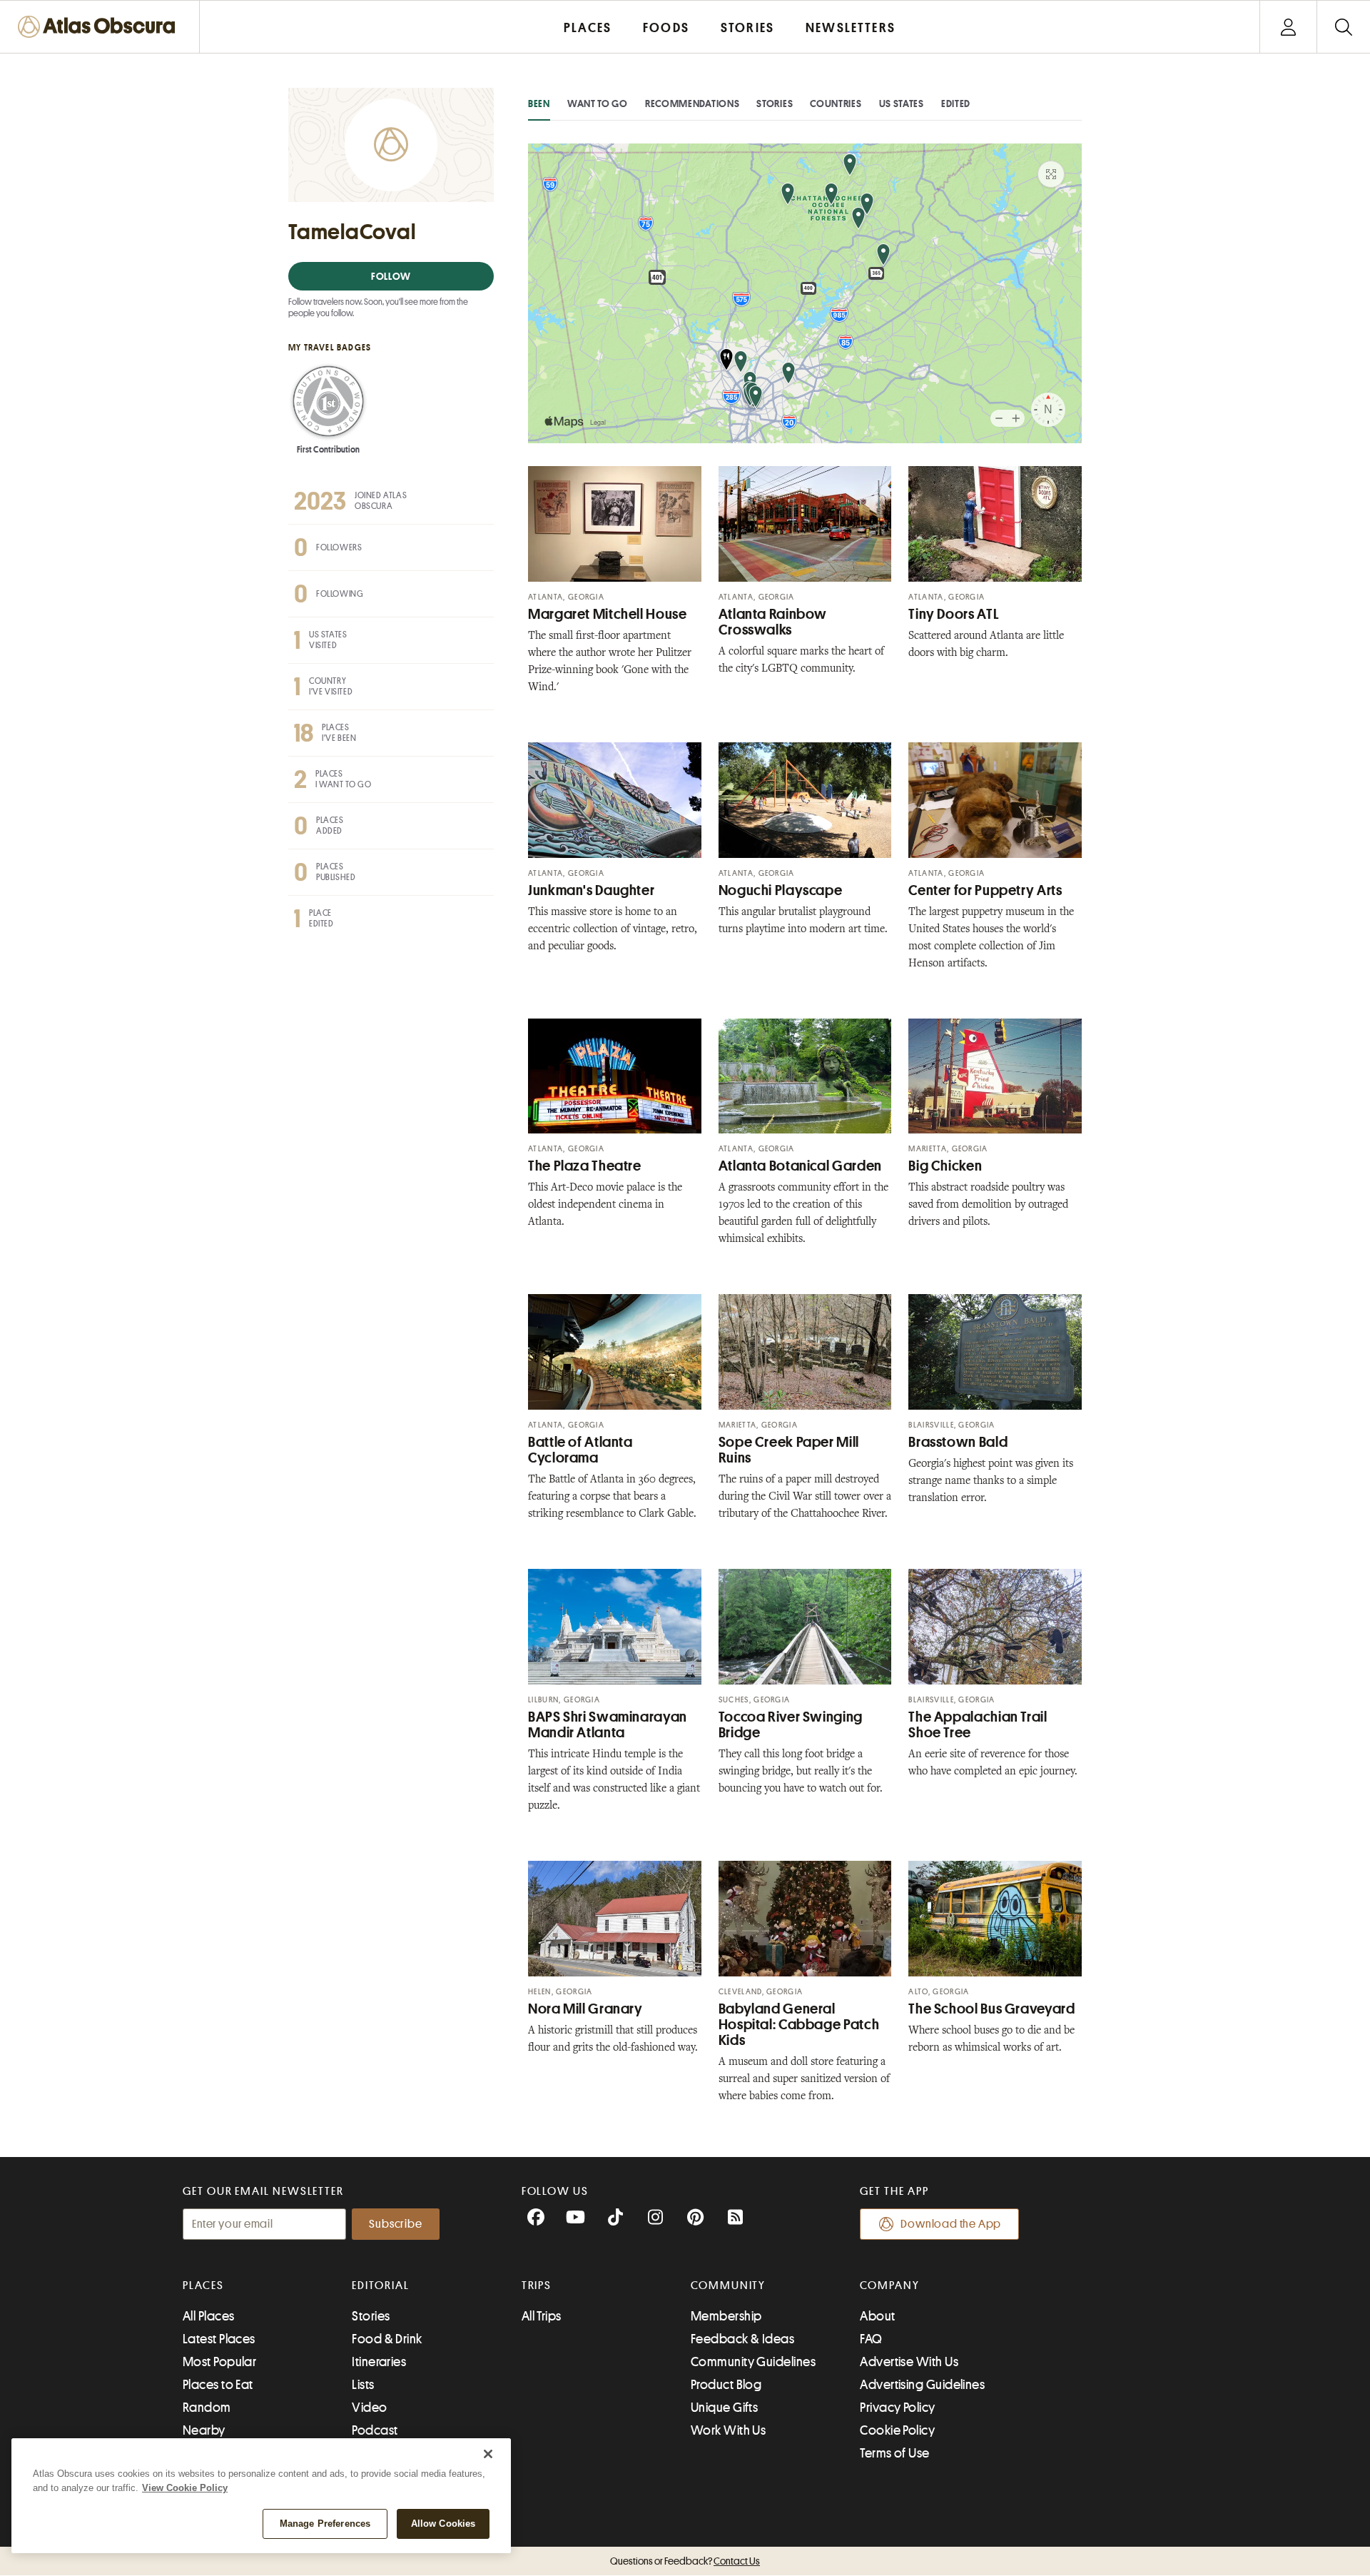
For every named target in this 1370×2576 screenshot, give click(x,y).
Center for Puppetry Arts (985, 890)
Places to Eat (218, 2385)
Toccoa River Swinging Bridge (791, 1725)
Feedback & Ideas (742, 2339)
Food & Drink (387, 2339)
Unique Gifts (724, 2408)
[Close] (488, 2454)
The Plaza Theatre (585, 1166)
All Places (209, 2316)
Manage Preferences (325, 2524)
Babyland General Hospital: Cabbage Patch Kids (799, 2025)
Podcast (375, 2430)
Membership (726, 2316)
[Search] (1343, 27)
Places (203, 2285)
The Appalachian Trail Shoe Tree (978, 1725)
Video (369, 2408)
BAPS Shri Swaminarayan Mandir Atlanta (608, 1725)
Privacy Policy (897, 2408)
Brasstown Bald (958, 1442)
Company (889, 2285)
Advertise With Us (909, 2362)
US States (902, 103)
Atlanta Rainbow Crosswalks (773, 622)
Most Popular (219, 2362)
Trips (537, 2285)
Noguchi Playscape (781, 890)
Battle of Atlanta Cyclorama (580, 1450)
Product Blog (726, 2385)
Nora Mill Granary (585, 2009)
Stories (775, 103)
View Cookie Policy (185, 2488)
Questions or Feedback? (685, 2561)
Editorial (380, 2285)
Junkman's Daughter (591, 890)
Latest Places (219, 2339)
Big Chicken (945, 1166)
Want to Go (598, 103)
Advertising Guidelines (922, 2385)
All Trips (542, 2316)
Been (539, 103)
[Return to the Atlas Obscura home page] (100, 27)
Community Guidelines (753, 2362)
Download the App (951, 2224)
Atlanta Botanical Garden (800, 1166)
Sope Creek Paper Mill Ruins (789, 1450)
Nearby (204, 2430)
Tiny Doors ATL (954, 614)
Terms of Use (894, 2453)
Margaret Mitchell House (608, 614)
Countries (836, 103)
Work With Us (728, 2430)
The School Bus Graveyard (991, 2009)
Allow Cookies (443, 2524)
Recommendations (692, 103)
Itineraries (379, 2362)
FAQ (871, 2339)
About (877, 2316)
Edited (956, 103)
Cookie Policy (897, 2430)
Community (728, 2285)
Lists (363, 2385)
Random (207, 2408)
